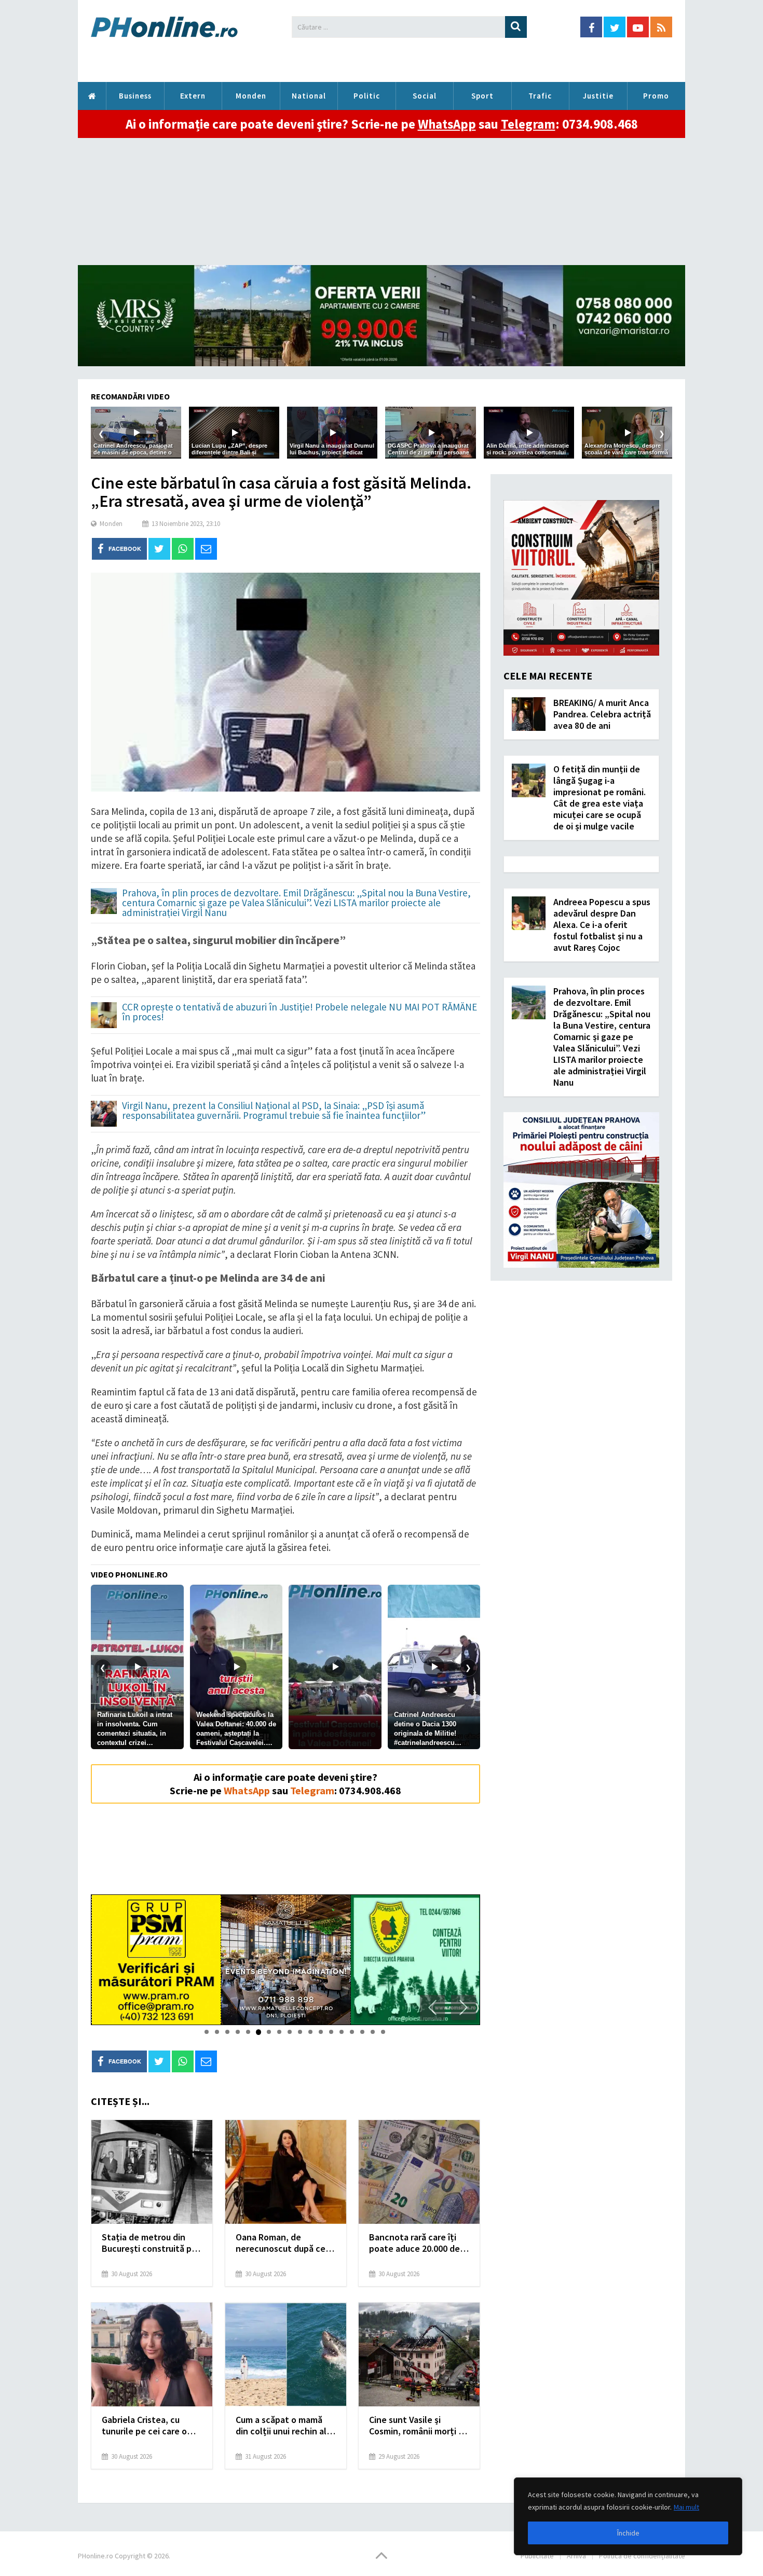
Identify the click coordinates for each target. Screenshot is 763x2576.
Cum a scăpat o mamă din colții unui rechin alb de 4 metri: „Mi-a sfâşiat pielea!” (284, 2426)
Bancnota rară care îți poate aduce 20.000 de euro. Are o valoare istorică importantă (414, 2243)
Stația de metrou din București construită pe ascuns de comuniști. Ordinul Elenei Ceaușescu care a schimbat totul (149, 2243)
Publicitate (537, 2556)
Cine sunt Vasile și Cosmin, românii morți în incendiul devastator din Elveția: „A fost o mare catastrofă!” (418, 2426)
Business (135, 96)
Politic (367, 96)
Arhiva (576, 2556)
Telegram (528, 124)
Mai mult (686, 2507)
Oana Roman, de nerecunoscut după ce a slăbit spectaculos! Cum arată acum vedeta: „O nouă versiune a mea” (284, 2243)
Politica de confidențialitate (642, 2556)
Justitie (598, 96)
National (309, 96)
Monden (251, 96)
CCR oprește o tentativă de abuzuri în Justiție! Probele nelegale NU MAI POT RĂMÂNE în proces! (299, 1013)
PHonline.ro (92, 96)
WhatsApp (447, 124)
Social (425, 96)
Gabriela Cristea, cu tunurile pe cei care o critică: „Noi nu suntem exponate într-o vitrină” (150, 2426)
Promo (656, 96)
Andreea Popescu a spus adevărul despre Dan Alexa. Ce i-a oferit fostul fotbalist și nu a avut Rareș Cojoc (602, 925)
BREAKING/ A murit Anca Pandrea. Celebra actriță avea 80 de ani (602, 714)
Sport (482, 96)
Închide (628, 2533)
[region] (628, 2516)
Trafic (540, 96)
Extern (193, 96)
